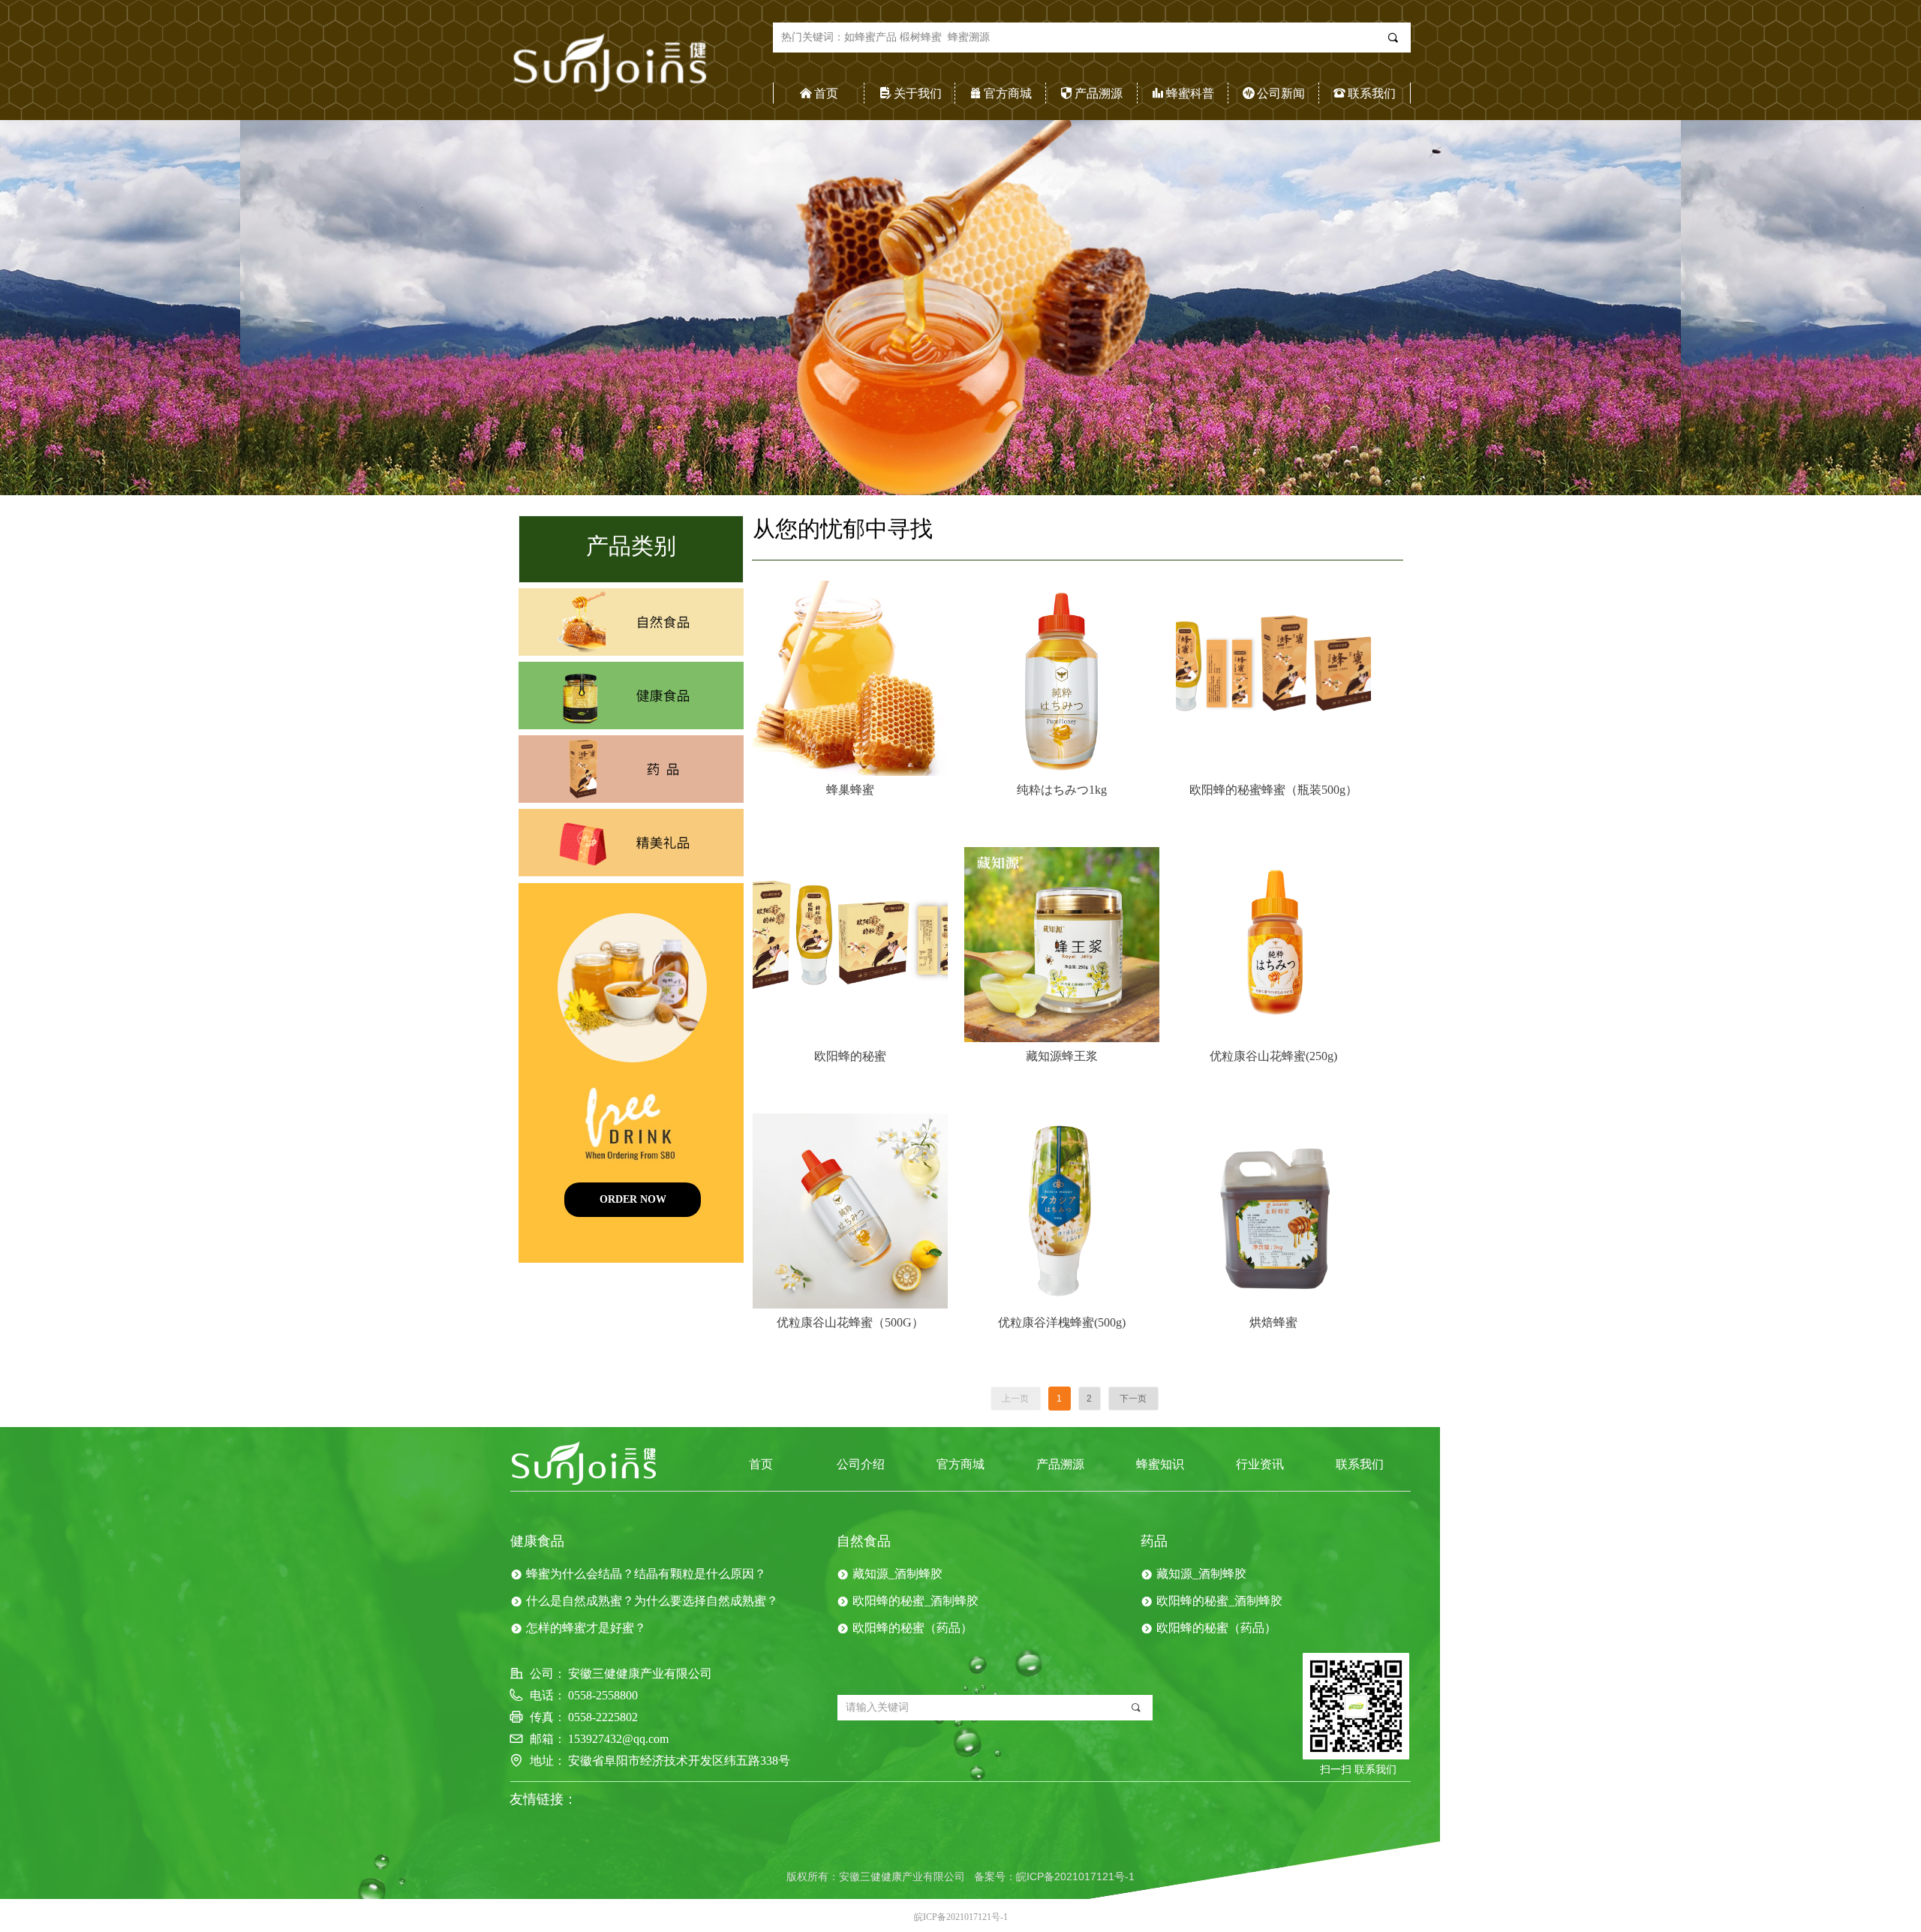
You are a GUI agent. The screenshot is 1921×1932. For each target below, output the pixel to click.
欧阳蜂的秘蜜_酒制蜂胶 (915, 1601)
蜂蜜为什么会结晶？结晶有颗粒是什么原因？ (646, 1574)
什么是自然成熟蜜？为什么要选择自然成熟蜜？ (652, 1601)
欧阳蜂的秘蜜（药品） (912, 1628)
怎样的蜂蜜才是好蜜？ (586, 1628)
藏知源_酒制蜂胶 (897, 1574)
